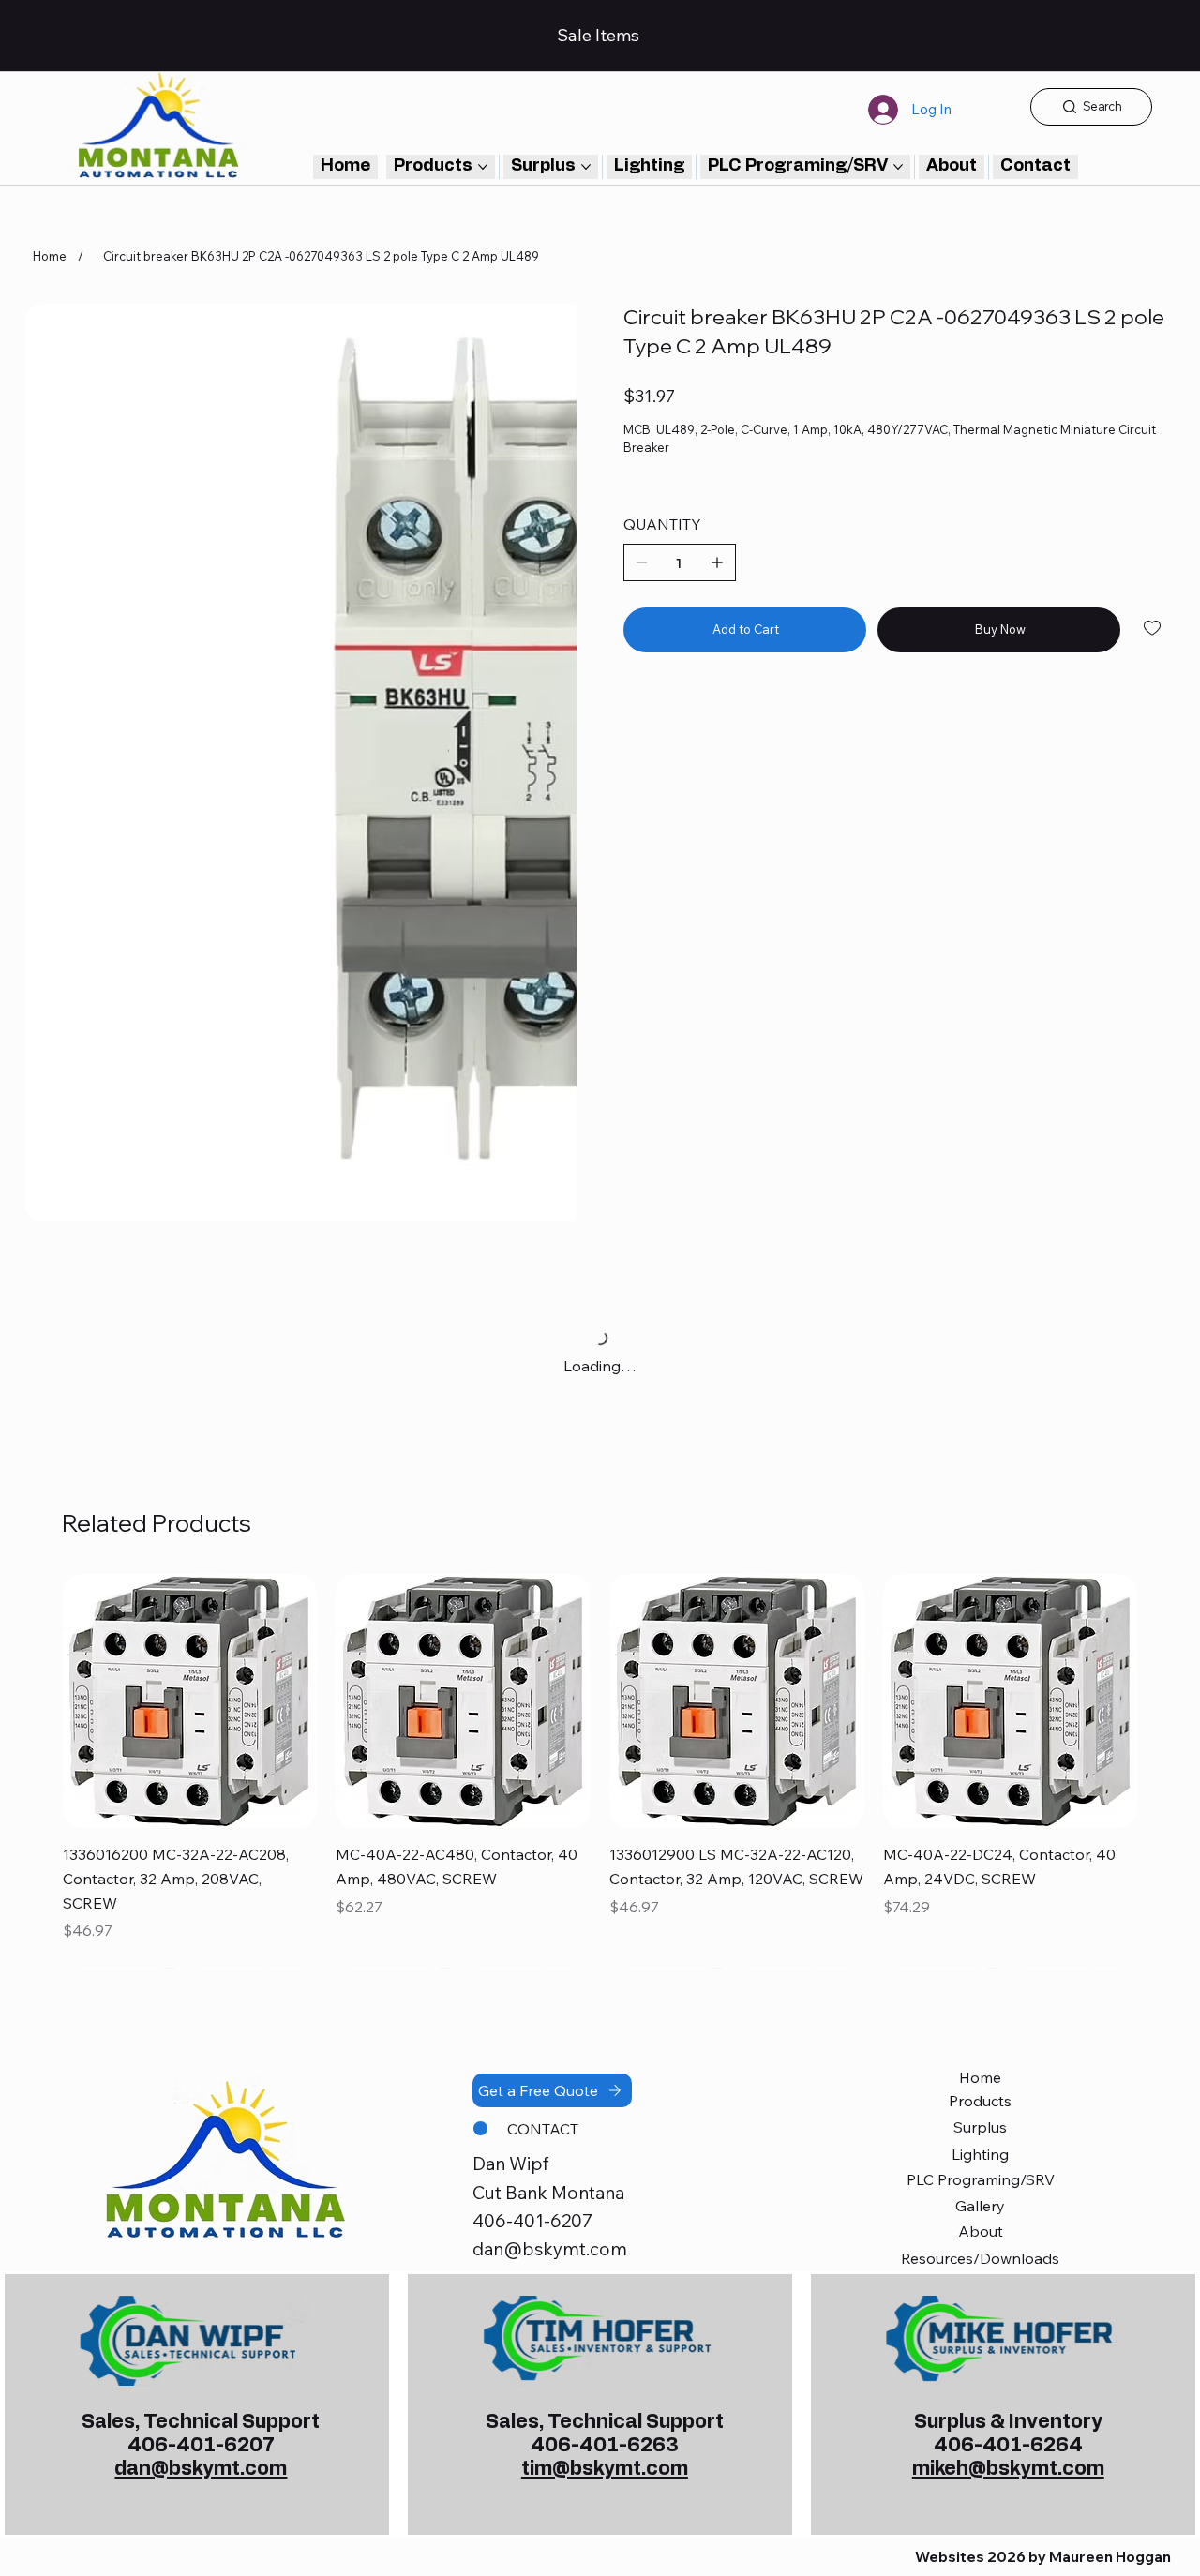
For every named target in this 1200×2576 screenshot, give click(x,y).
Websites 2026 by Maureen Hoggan (1043, 2557)
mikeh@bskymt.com (1008, 2469)
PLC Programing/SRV (981, 2179)
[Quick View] (190, 1701)
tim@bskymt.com (605, 2469)
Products (980, 2101)
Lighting (980, 2154)
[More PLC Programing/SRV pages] (898, 167)
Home (980, 2077)
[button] (1035, 167)
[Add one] (717, 562)
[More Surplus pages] (586, 167)
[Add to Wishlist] (1154, 628)
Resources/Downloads (980, 2258)
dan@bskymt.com (550, 2249)
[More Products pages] (483, 167)
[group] (600, 1771)
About (981, 2231)
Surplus (980, 2127)
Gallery (980, 2206)
